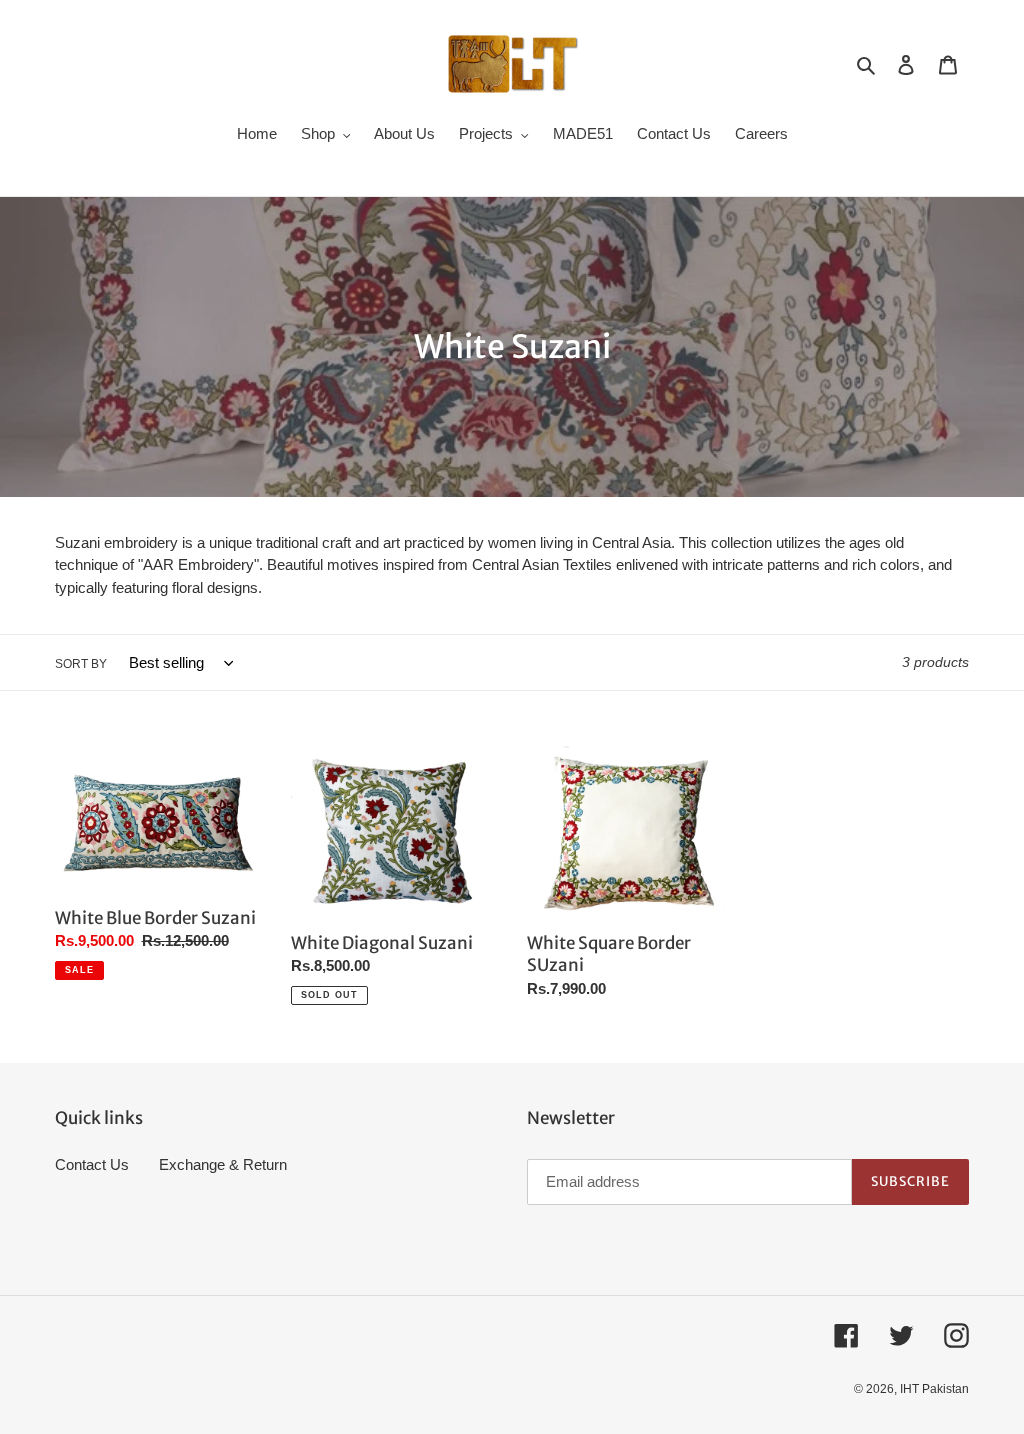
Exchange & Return (223, 1164)
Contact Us (92, 1164)
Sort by (81, 664)
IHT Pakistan (934, 1389)
